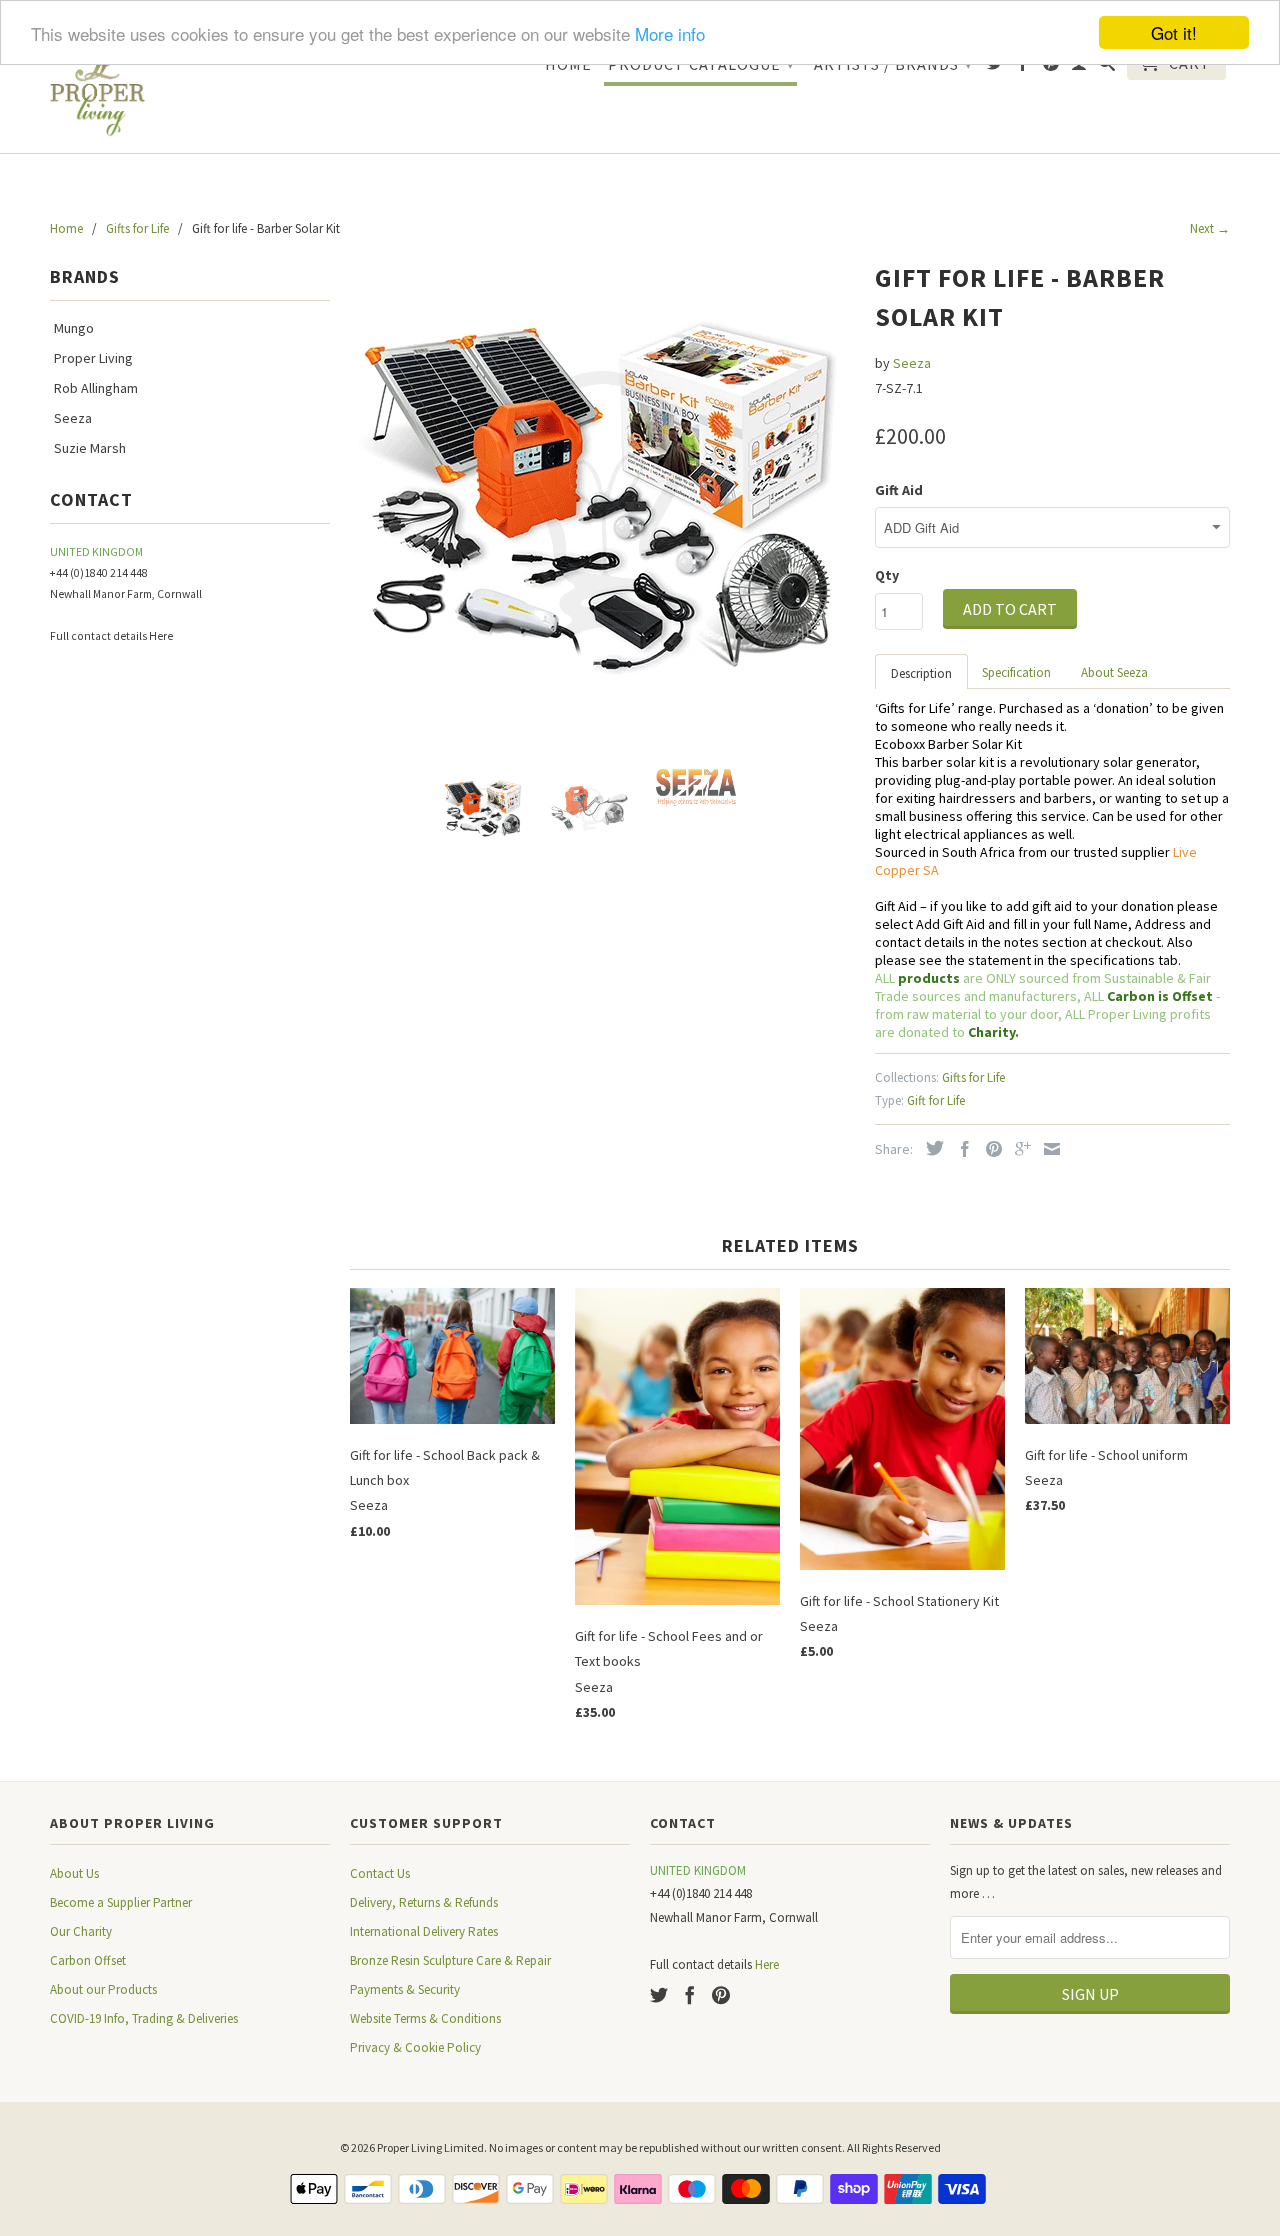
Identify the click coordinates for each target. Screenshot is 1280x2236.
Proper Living (93, 358)
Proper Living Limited (430, 2147)
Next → (1210, 228)
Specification (1016, 672)
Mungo (74, 328)
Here (161, 636)
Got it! (1174, 32)
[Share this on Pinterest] (989, 1149)
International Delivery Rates (424, 1931)
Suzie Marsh (90, 448)
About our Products (103, 1989)
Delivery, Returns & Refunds (424, 1902)
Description (921, 673)
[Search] (1107, 67)
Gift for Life (936, 1100)
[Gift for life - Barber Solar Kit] (602, 504)
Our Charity (81, 1931)
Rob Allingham (96, 388)
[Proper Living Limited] (97, 90)
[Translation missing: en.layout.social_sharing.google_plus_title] (1018, 1149)
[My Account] (1079, 67)
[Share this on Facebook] (960, 1149)
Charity (991, 1032)
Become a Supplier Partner (121, 1902)
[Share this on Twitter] (930, 1148)
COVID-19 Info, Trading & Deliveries (144, 2018)
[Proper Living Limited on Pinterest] (1051, 67)
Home (568, 64)
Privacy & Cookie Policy (415, 2047)
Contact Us (380, 1873)
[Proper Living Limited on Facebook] (1023, 67)
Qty (887, 575)
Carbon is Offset (1161, 996)
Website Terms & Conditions (425, 2018)
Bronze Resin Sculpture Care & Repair (450, 1960)
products (929, 978)
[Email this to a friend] (1047, 1149)
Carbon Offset (88, 1960)
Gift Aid (899, 490)
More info (670, 33)
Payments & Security (405, 1989)
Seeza (73, 418)
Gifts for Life (973, 1077)
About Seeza (1114, 672)
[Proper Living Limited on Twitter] (995, 67)
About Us (74, 1873)
